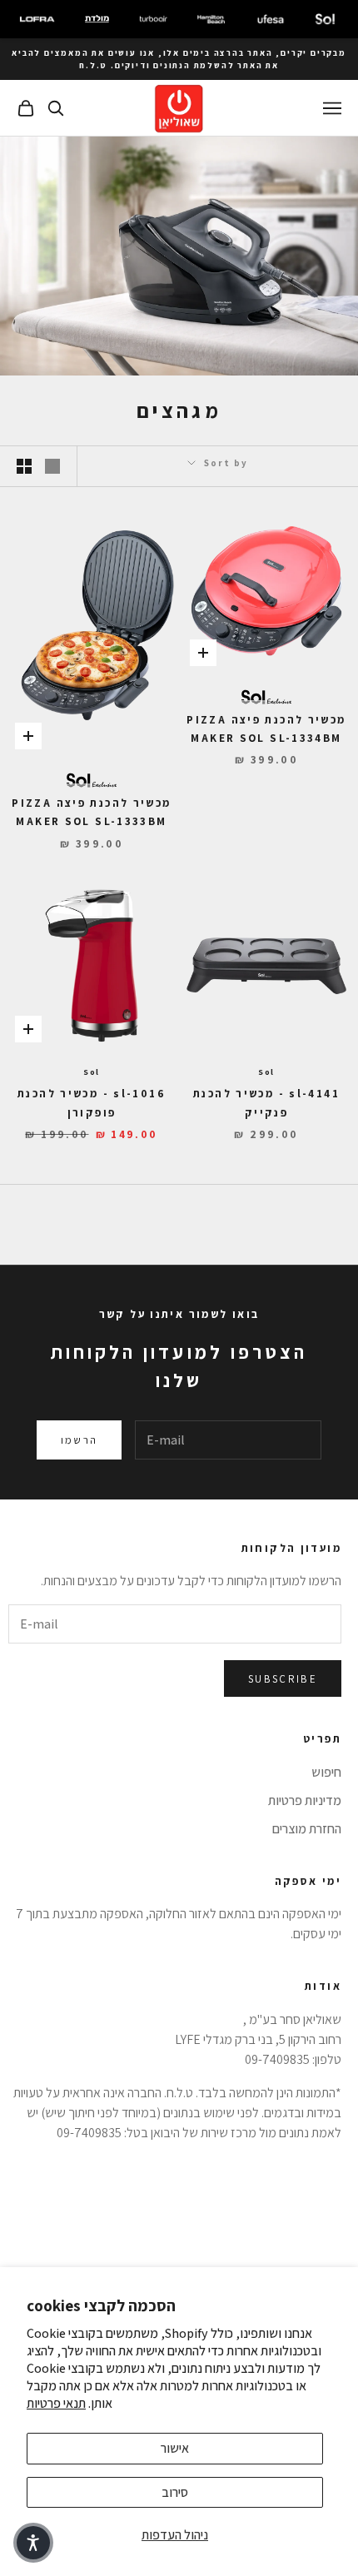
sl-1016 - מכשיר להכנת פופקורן (92, 1103)
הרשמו (80, 1440)
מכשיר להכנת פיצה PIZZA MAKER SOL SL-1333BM (91, 812)
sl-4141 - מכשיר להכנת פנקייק (266, 1103)
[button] (33, 2543)
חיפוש (326, 1772)
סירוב (175, 2492)
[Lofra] (37, 19)
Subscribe (283, 1679)
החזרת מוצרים (307, 1829)
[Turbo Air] (153, 19)
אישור (175, 2448)
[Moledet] (97, 19)
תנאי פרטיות (56, 2403)
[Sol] (325, 19)
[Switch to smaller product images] (24, 466)
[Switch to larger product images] (52, 466)
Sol (266, 1072)
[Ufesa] (271, 19)
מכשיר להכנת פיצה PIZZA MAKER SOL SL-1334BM (266, 729)
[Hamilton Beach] (211, 19)
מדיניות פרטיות (305, 1800)
